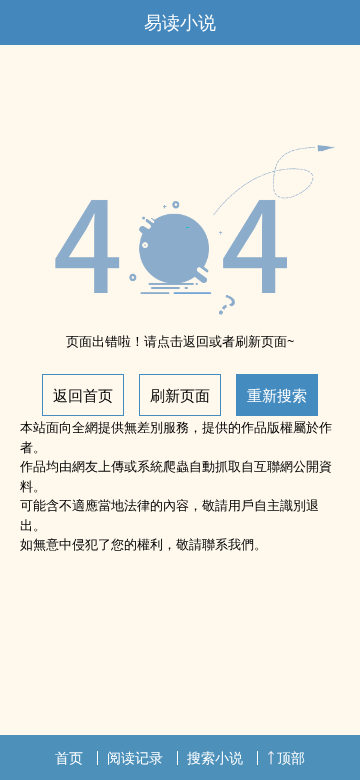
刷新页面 (180, 395)
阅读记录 (135, 757)
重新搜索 (277, 395)
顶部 (291, 757)
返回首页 (83, 395)
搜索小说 (215, 757)
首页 (69, 757)
